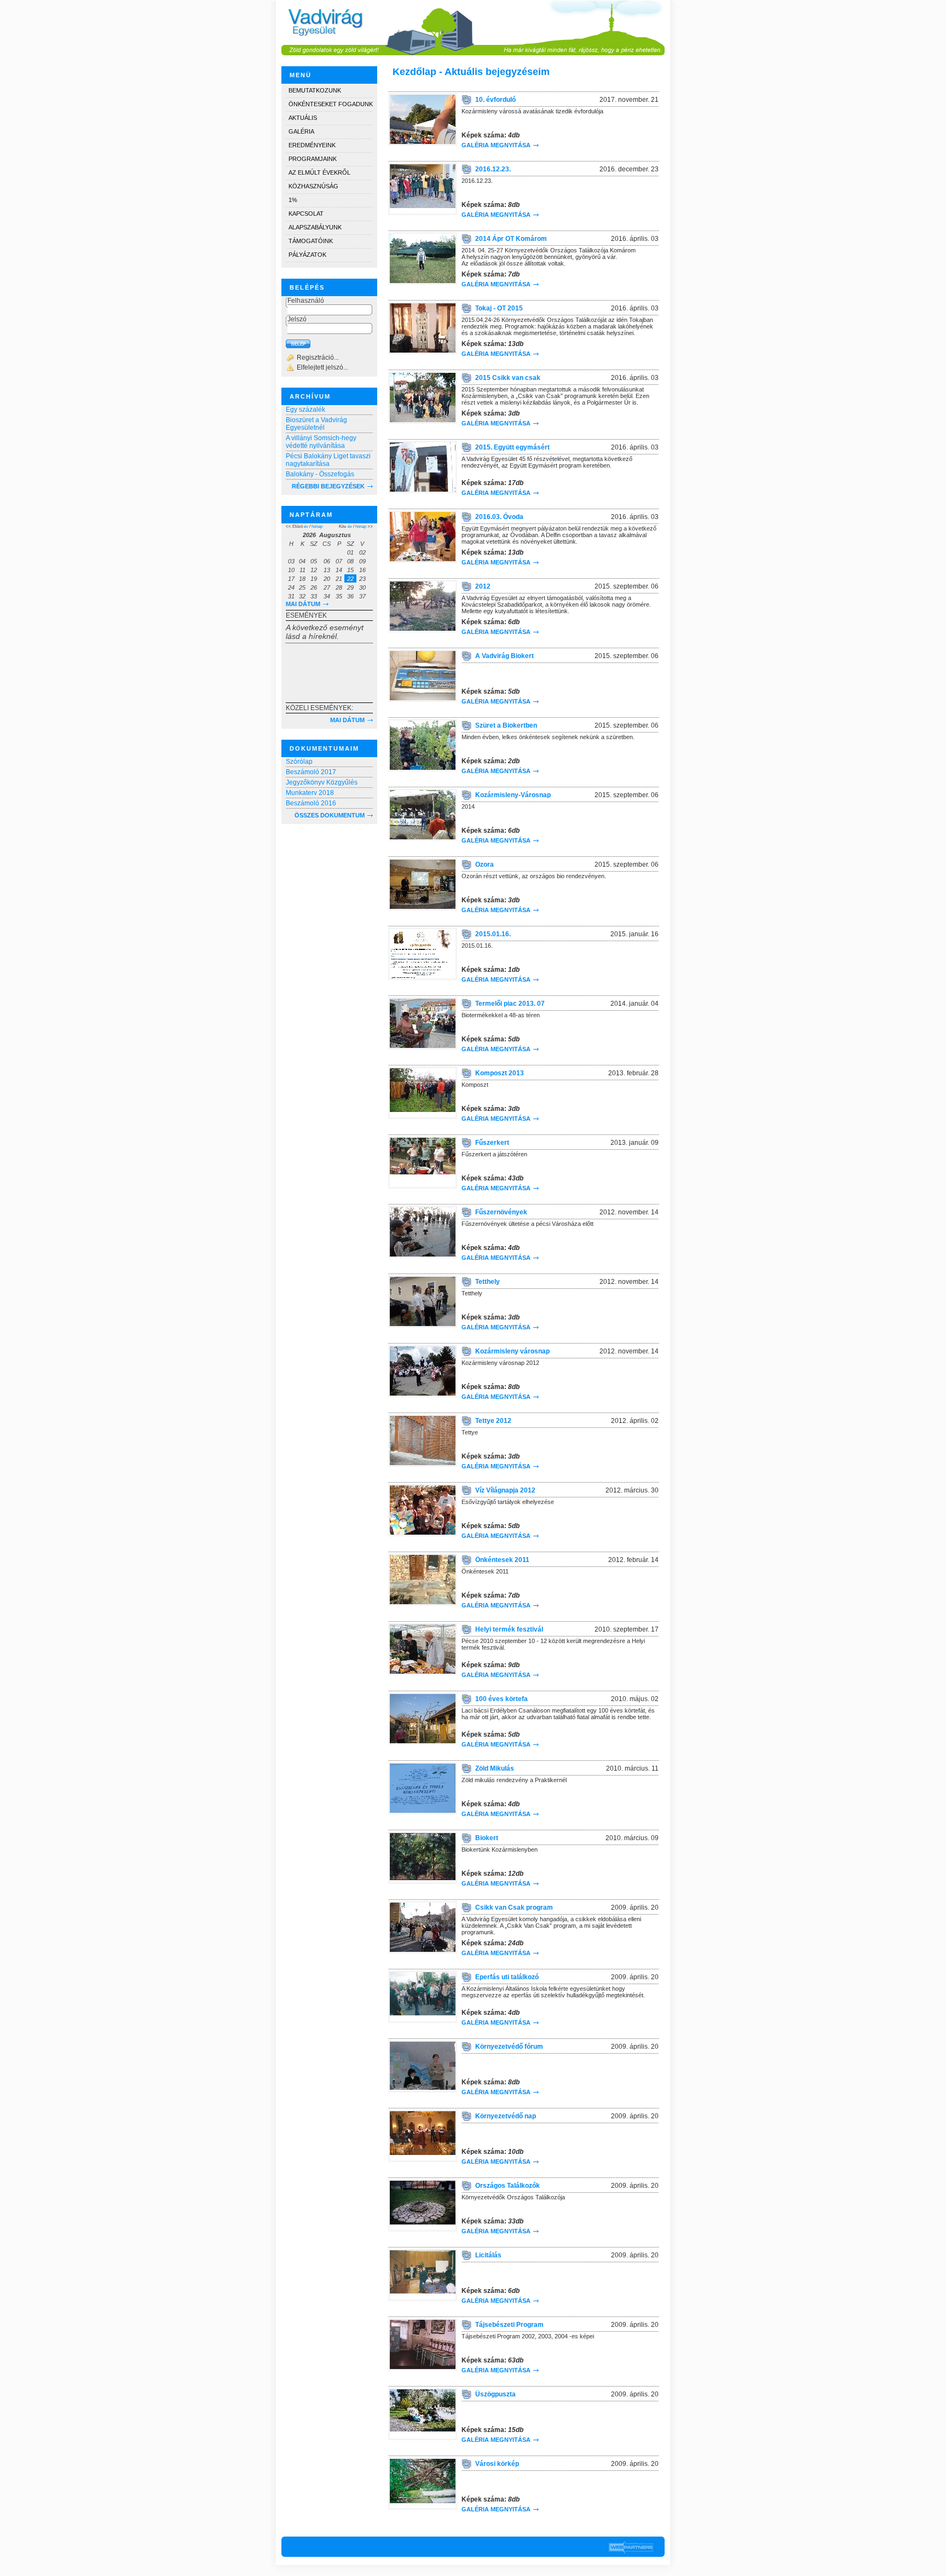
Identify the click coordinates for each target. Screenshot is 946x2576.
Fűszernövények (501, 1212)
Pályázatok (307, 255)
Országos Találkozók (507, 2186)
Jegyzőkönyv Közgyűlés (322, 782)
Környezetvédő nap (506, 2116)
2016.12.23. (493, 169)
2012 (483, 586)
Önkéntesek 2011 (502, 1560)
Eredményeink (312, 145)
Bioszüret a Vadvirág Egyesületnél (316, 424)
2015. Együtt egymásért (512, 447)
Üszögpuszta (495, 2394)
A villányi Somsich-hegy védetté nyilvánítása (321, 442)
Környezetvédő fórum (509, 2047)
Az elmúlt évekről (319, 172)
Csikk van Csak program (514, 1907)
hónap (317, 526)
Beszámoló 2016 (311, 803)
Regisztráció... (318, 358)
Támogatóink (311, 241)
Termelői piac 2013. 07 (510, 1004)
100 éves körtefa (501, 1699)
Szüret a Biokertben (506, 725)
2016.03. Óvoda (499, 517)
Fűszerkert (492, 1143)
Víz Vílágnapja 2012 (505, 1490)
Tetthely (488, 1282)
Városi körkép (497, 2464)
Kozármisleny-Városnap (513, 795)
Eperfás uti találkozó (507, 1977)
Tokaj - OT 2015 (499, 308)
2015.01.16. (493, 934)
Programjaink (313, 159)
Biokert (487, 1838)
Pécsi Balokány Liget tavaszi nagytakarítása (328, 460)
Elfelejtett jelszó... (322, 367)
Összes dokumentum (330, 815)
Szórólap (299, 762)
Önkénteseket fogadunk (331, 104)
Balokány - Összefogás (320, 474)
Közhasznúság (313, 186)
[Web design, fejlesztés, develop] (631, 2547)
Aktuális (303, 118)
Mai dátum (303, 604)
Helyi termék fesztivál (509, 1629)
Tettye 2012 (493, 1421)
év (306, 526)
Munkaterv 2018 (310, 793)
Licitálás (488, 2255)
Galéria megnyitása (496, 145)
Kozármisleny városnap (512, 1351)
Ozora (484, 865)
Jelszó (297, 319)
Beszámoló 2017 (311, 772)
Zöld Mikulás (495, 1768)
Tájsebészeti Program (509, 2325)
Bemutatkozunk (315, 90)
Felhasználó (306, 301)
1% (293, 200)
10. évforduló (495, 100)
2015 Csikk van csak (508, 378)
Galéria (301, 131)
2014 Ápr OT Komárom (511, 239)
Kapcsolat (306, 214)
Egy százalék (305, 410)
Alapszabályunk (315, 227)
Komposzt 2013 (500, 1073)
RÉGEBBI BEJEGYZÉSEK (328, 486)
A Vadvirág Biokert (504, 656)
